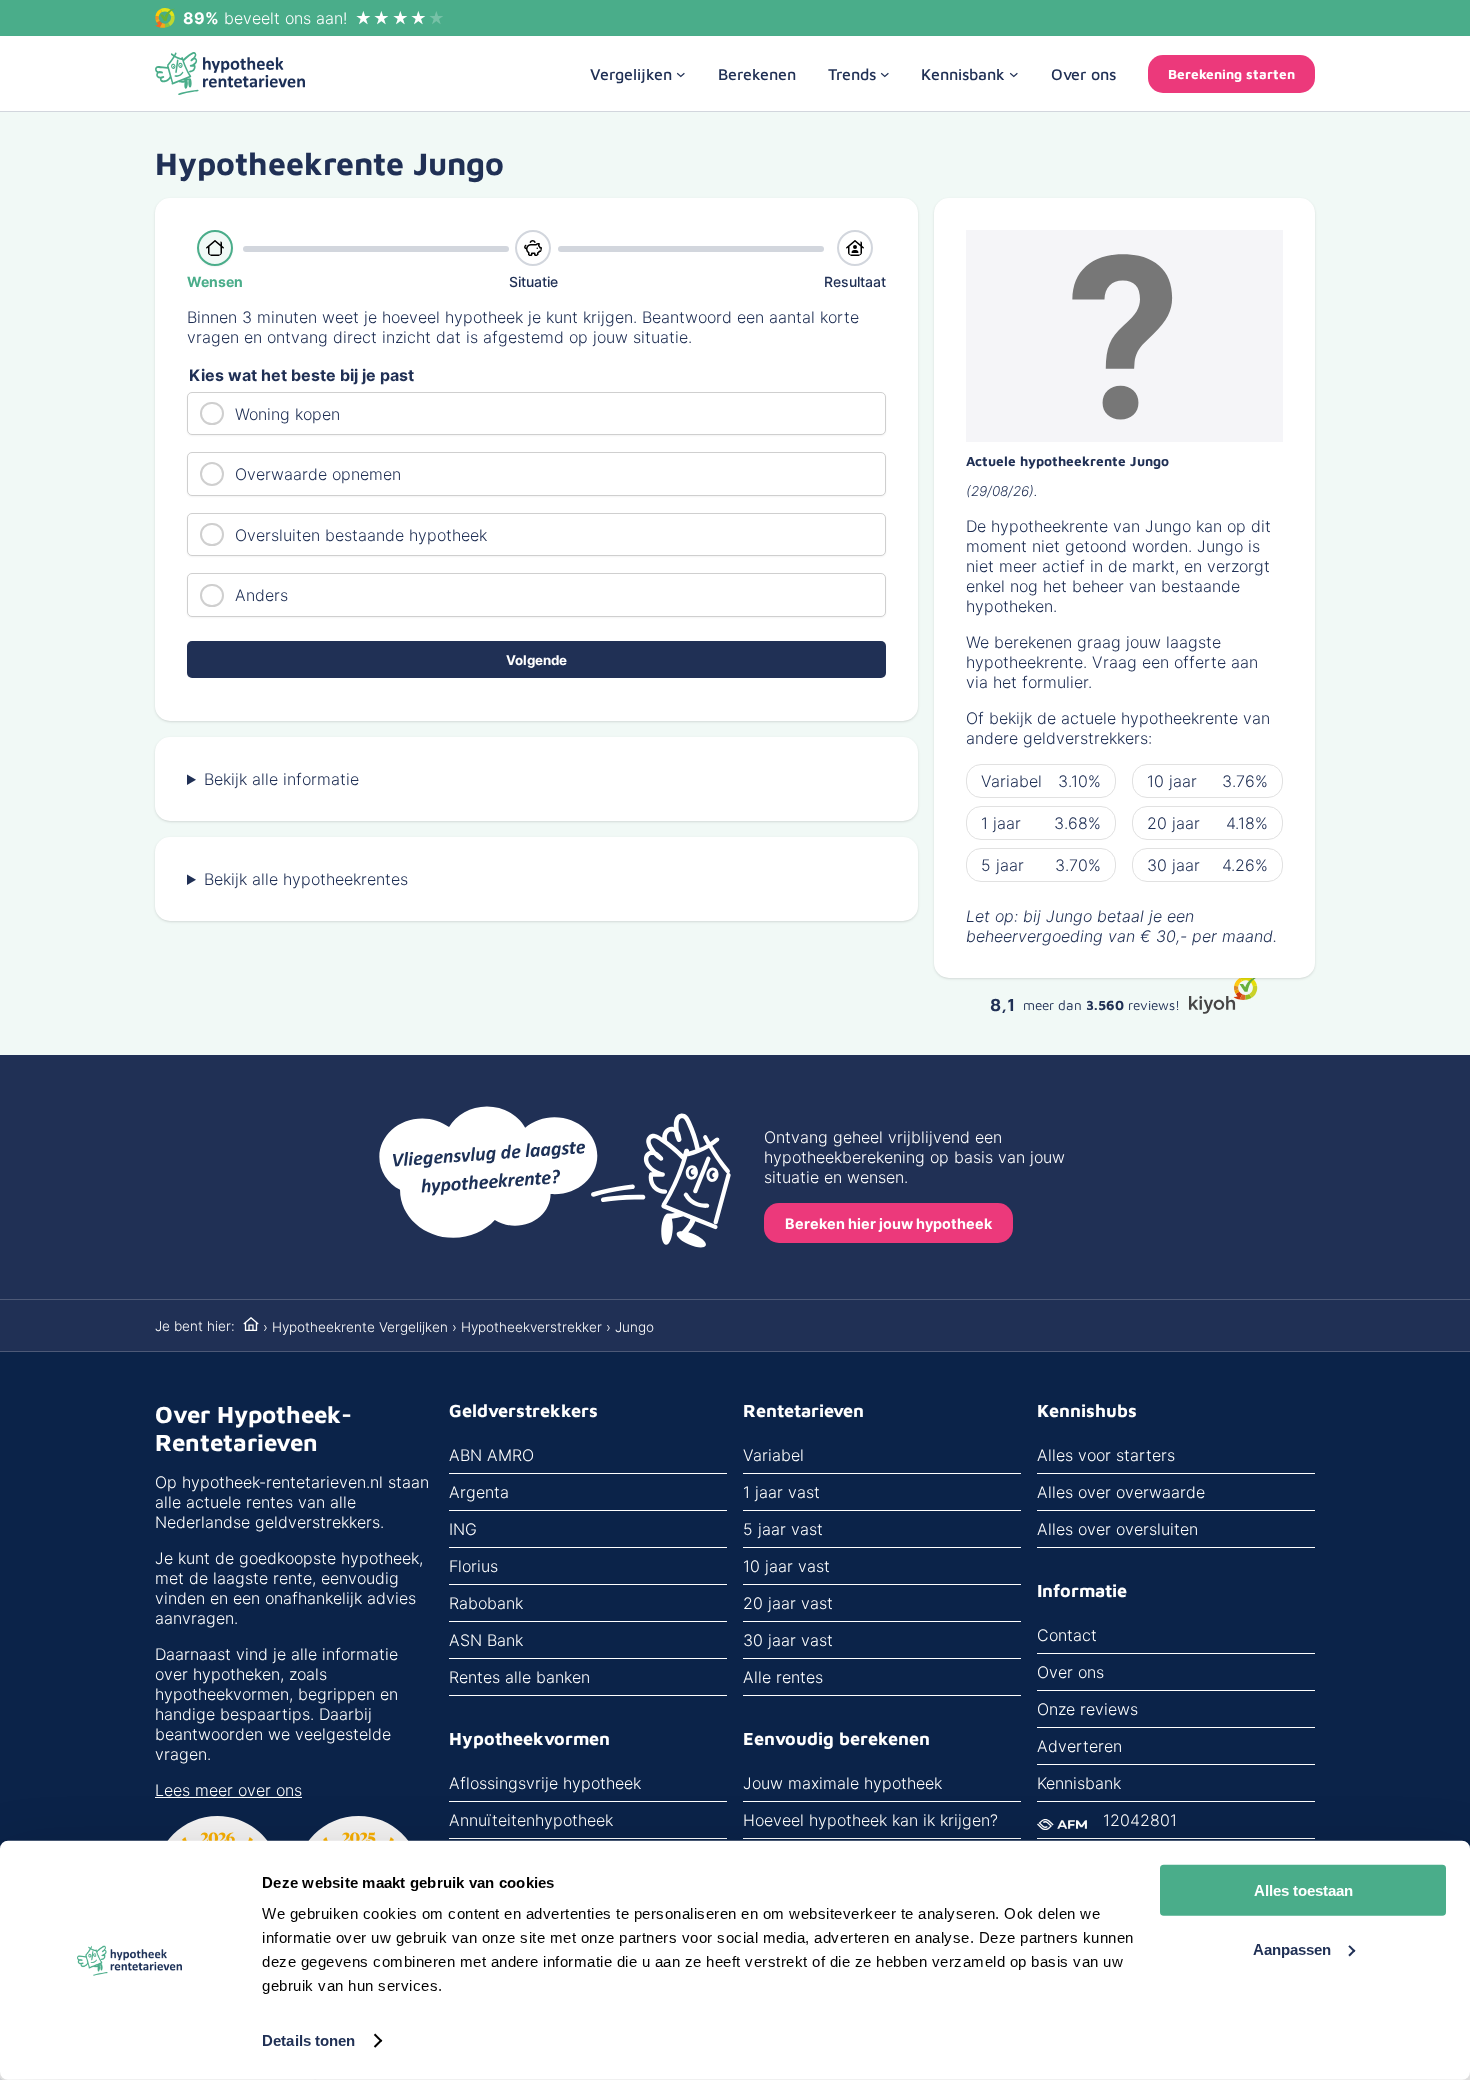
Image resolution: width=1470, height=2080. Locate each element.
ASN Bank (486, 1640)
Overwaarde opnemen (318, 474)
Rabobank (486, 1603)
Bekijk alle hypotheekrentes (306, 879)
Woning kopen (287, 414)
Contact (1067, 1635)
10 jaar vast (786, 1566)
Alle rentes (783, 1677)
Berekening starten (1231, 74)
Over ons (1070, 1672)
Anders (261, 595)
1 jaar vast (781, 1492)
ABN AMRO (491, 1455)
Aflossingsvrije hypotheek (545, 1783)
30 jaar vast (788, 1640)
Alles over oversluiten (1117, 1529)
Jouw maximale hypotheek (842, 1783)
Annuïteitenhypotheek (531, 1820)
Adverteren (1079, 1746)
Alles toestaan (1303, 1890)
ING (463, 1529)
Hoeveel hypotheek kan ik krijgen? (870, 1820)
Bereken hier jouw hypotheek (888, 1223)
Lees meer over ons (228, 1790)
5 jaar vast (783, 1529)
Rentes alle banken (519, 1677)
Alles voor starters (1106, 1455)
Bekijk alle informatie (281, 779)
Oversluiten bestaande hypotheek (361, 535)
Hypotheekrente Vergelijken (360, 1327)
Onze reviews (1087, 1709)
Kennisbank (1079, 1783)
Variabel (773, 1455)
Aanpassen (1292, 1948)
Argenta (479, 1492)
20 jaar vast (788, 1603)
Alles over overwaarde (1121, 1492)
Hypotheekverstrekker (531, 1327)
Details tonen (308, 2040)
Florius (473, 1566)
